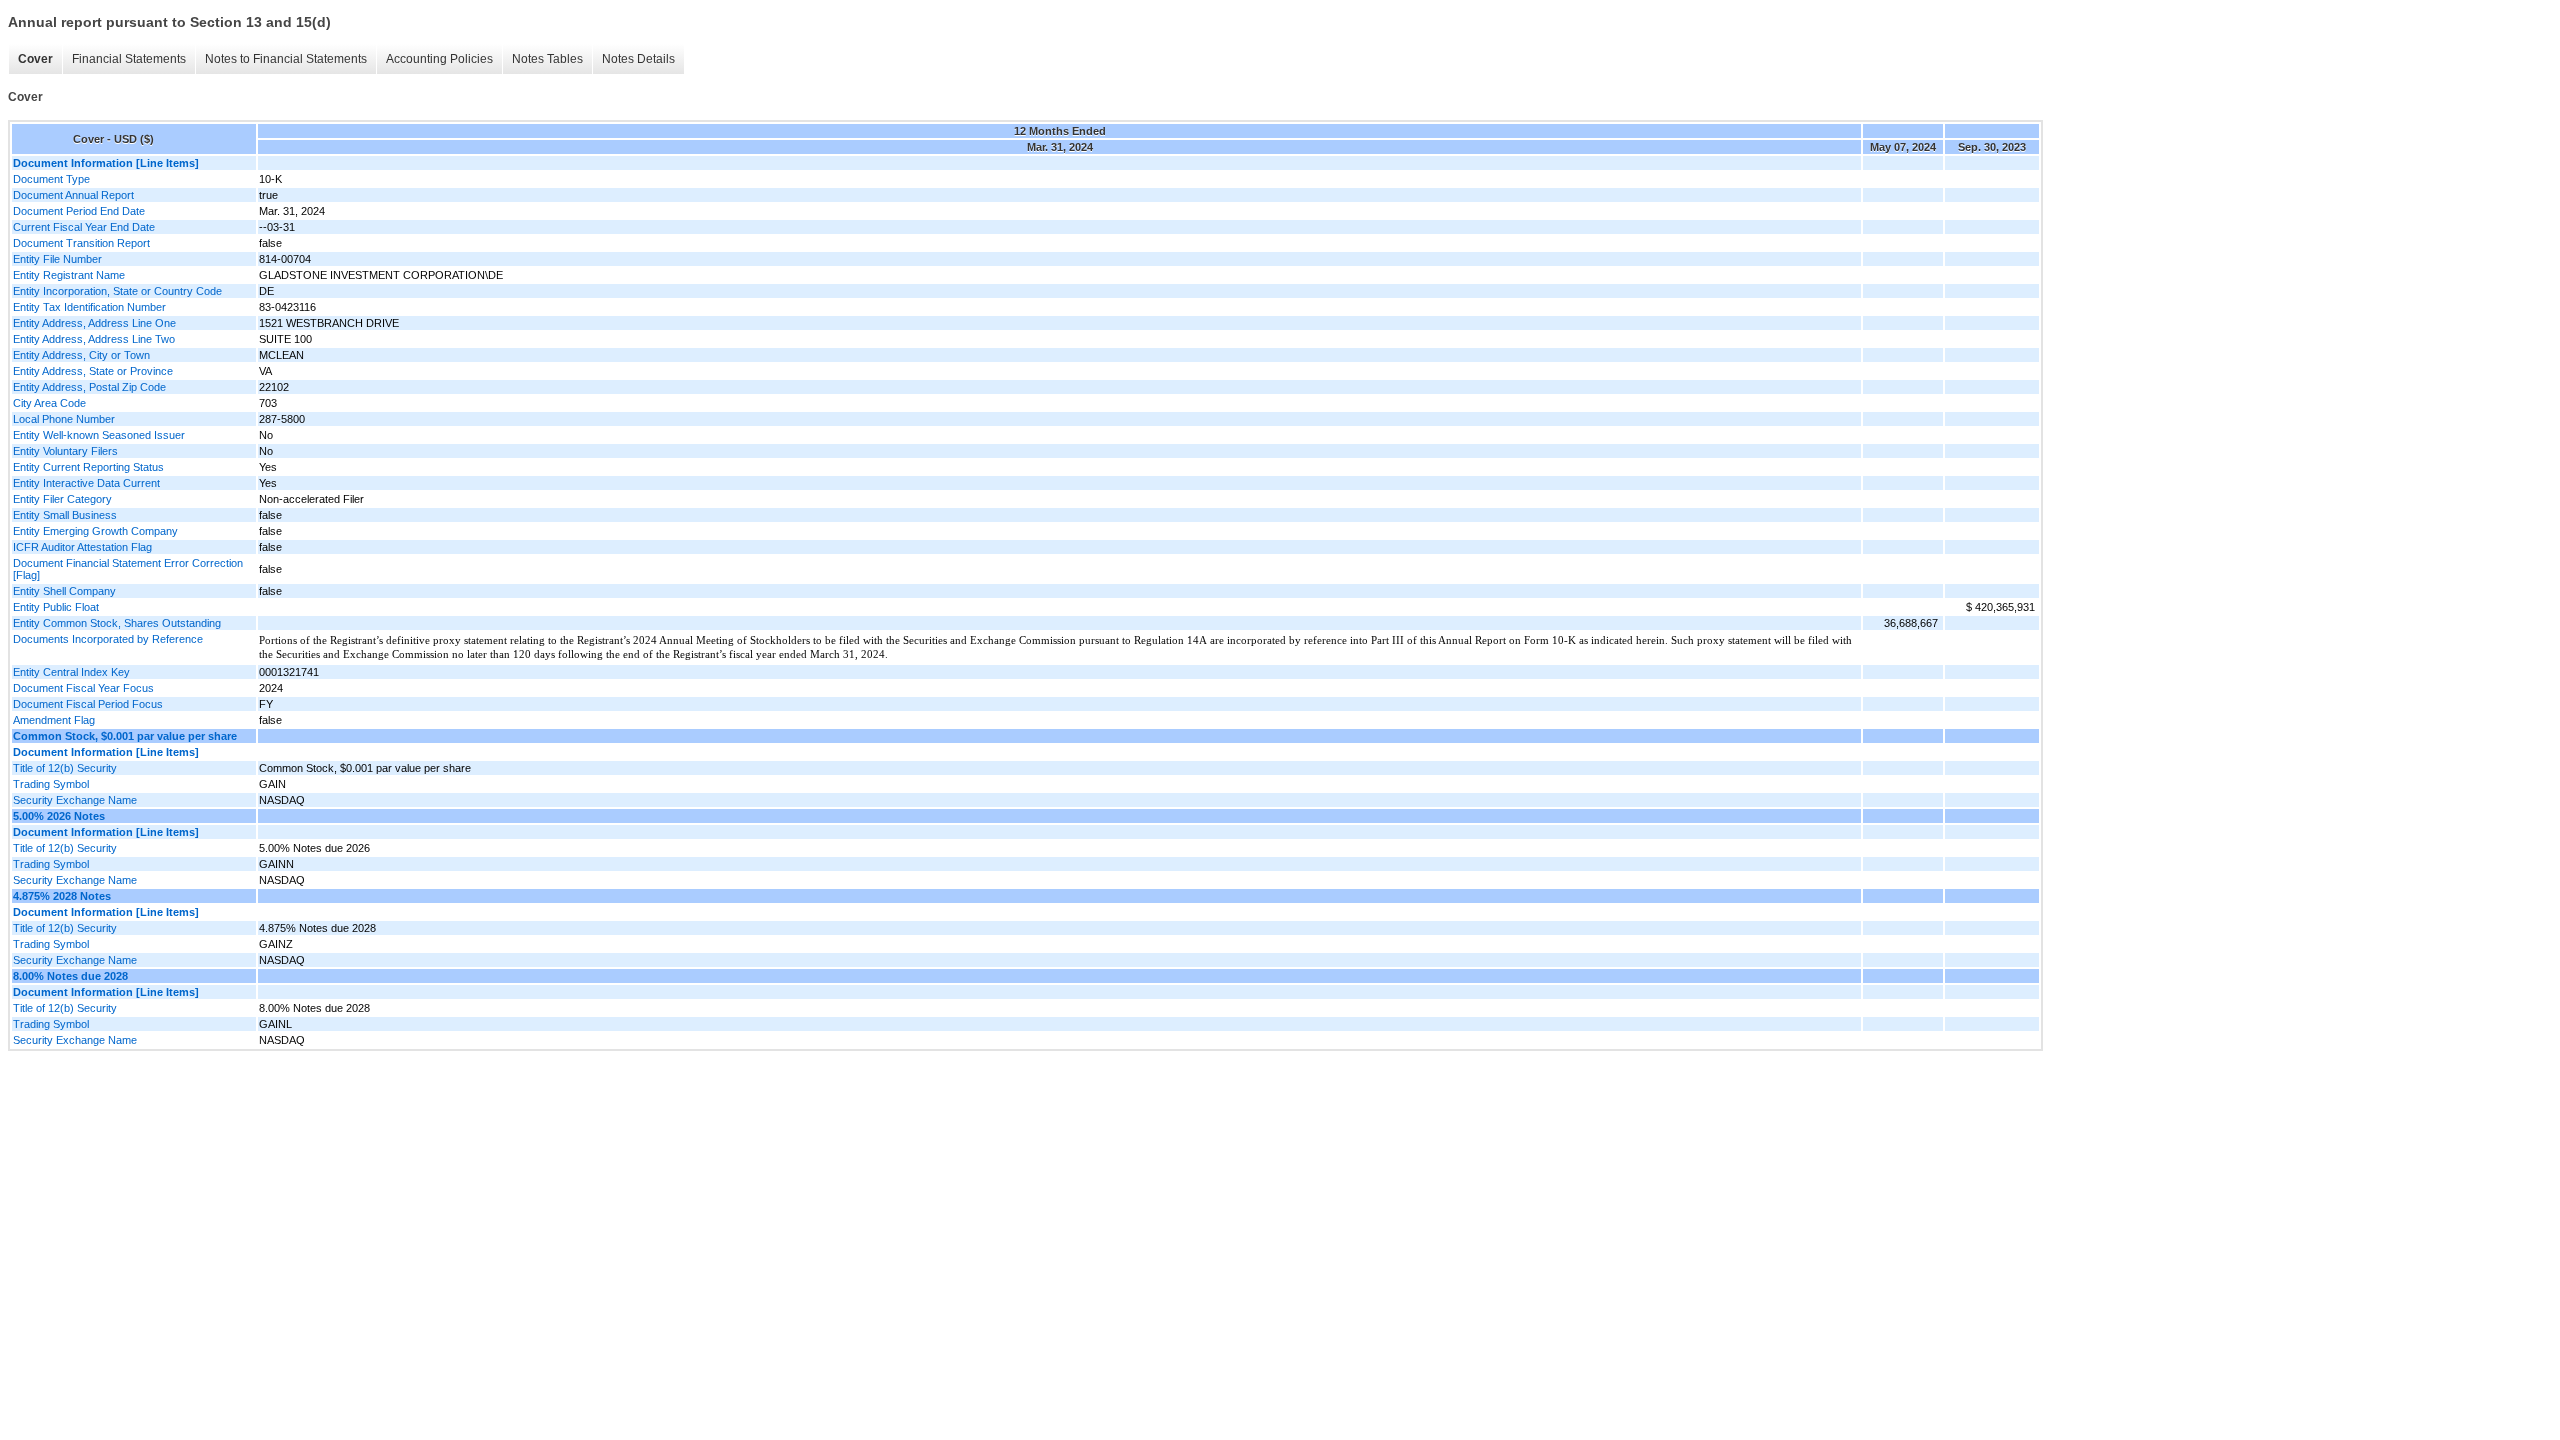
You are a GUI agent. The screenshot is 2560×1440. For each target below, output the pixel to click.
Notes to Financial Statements (286, 59)
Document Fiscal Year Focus (83, 688)
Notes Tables (547, 59)
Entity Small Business (65, 515)
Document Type (51, 179)
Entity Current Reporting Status (88, 467)
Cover (35, 59)
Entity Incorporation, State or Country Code (117, 291)
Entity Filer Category (62, 499)
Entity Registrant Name (69, 275)
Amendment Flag (54, 720)
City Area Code (49, 403)
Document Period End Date (79, 211)
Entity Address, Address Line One (94, 323)
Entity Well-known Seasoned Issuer (99, 435)
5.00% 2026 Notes (59, 816)
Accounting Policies (439, 59)
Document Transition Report (81, 243)
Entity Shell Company (64, 591)
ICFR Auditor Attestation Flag (82, 547)
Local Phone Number (64, 419)
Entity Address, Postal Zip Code (89, 387)
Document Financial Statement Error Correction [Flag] (128, 569)
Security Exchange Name (75, 800)
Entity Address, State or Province (93, 371)
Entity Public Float (56, 607)
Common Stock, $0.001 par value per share (125, 736)
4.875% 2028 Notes (62, 896)
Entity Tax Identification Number (89, 307)
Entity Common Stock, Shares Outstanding (117, 623)
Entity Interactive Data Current (86, 483)
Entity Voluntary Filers (65, 451)
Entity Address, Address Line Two (94, 339)
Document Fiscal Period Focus (88, 704)
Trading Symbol (51, 784)
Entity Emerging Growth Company (95, 531)
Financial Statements (129, 59)
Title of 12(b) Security (65, 768)
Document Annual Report (73, 195)
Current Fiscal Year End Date (84, 227)
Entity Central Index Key (71, 672)
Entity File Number (57, 259)
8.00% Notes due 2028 (70, 976)
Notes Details (638, 59)
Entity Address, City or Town (81, 355)
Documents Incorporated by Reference (108, 639)
